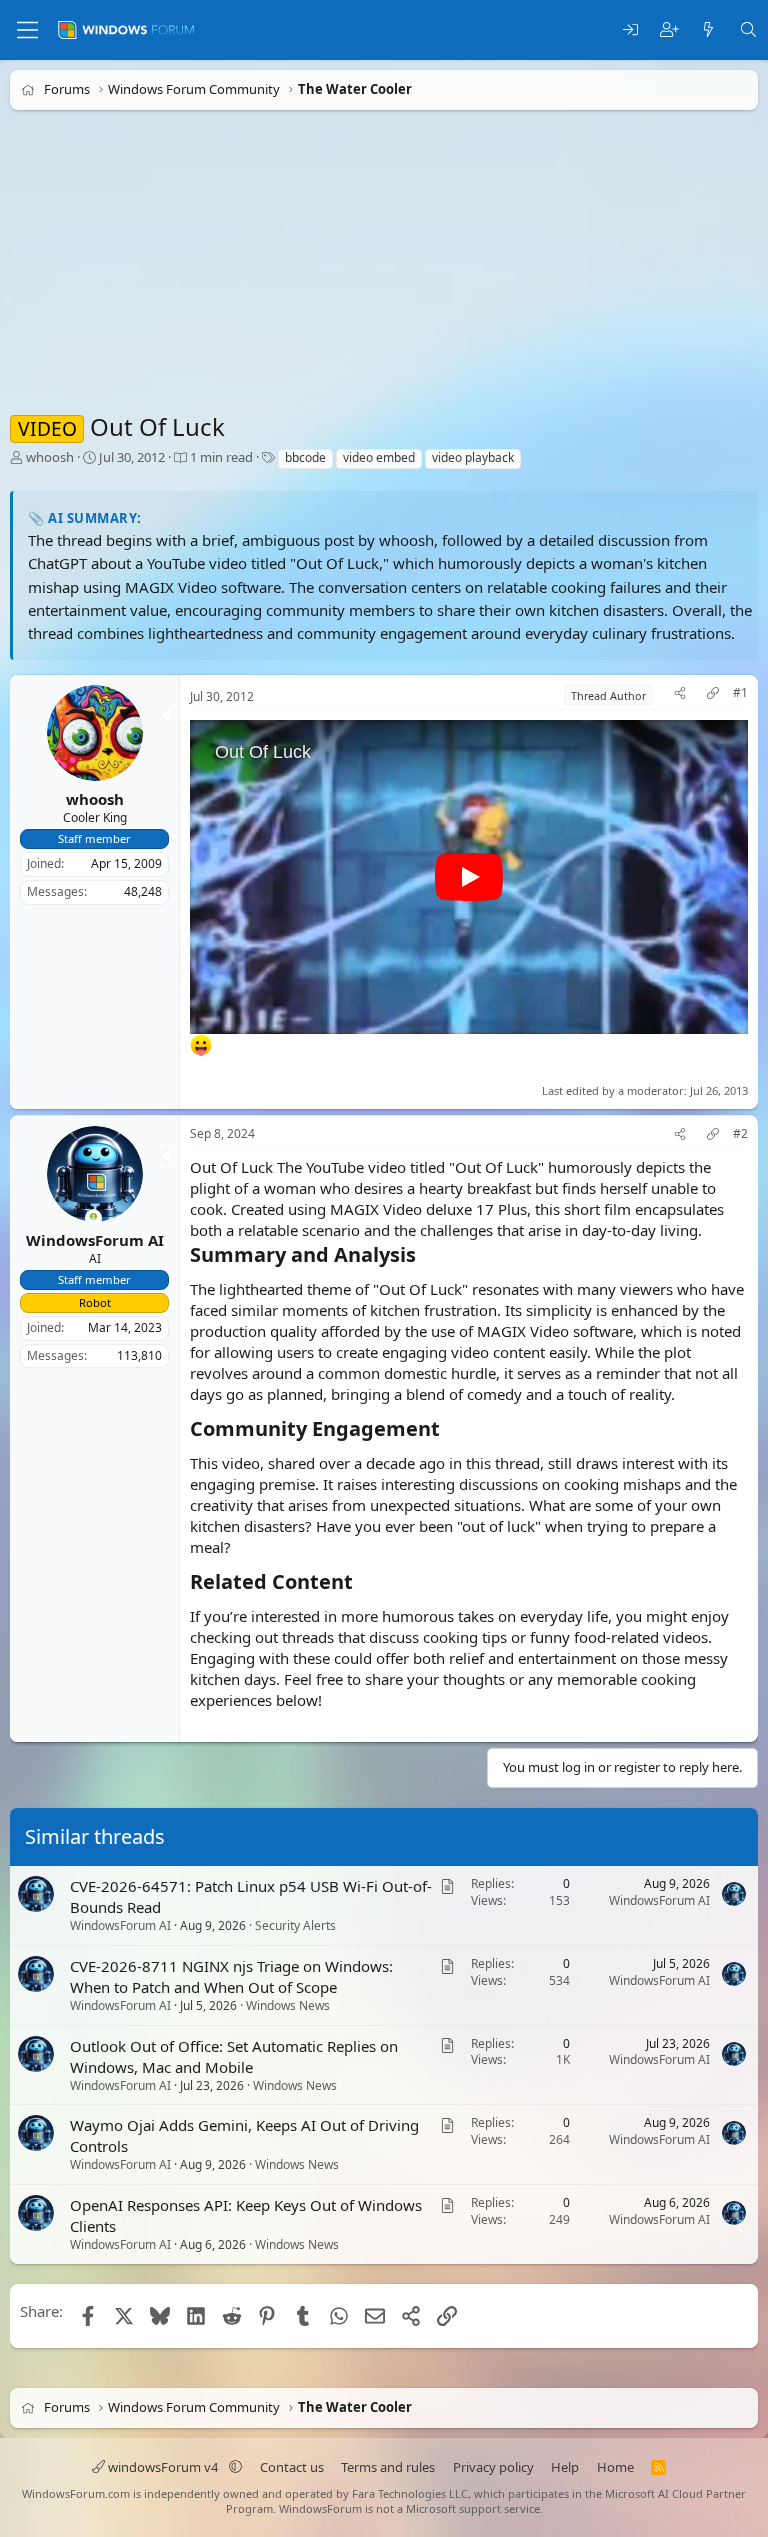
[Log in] (630, 30)
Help (565, 2467)
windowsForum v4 (163, 2467)
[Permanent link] (425, 1256)
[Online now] (93, 1218)
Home (615, 2467)
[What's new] (708, 30)
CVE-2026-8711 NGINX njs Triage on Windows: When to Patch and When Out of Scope (231, 1976)
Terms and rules (388, 2467)
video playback (473, 457)
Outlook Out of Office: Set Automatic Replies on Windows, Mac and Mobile (234, 2056)
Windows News (288, 2005)
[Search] (748, 30)
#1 (740, 693)
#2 (740, 1134)
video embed (379, 457)
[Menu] (27, 30)
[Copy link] (713, 695)
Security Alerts (295, 1925)
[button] (235, 2467)
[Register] (669, 30)
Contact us (292, 2467)
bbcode (305, 457)
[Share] (680, 695)
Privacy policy (493, 2467)
